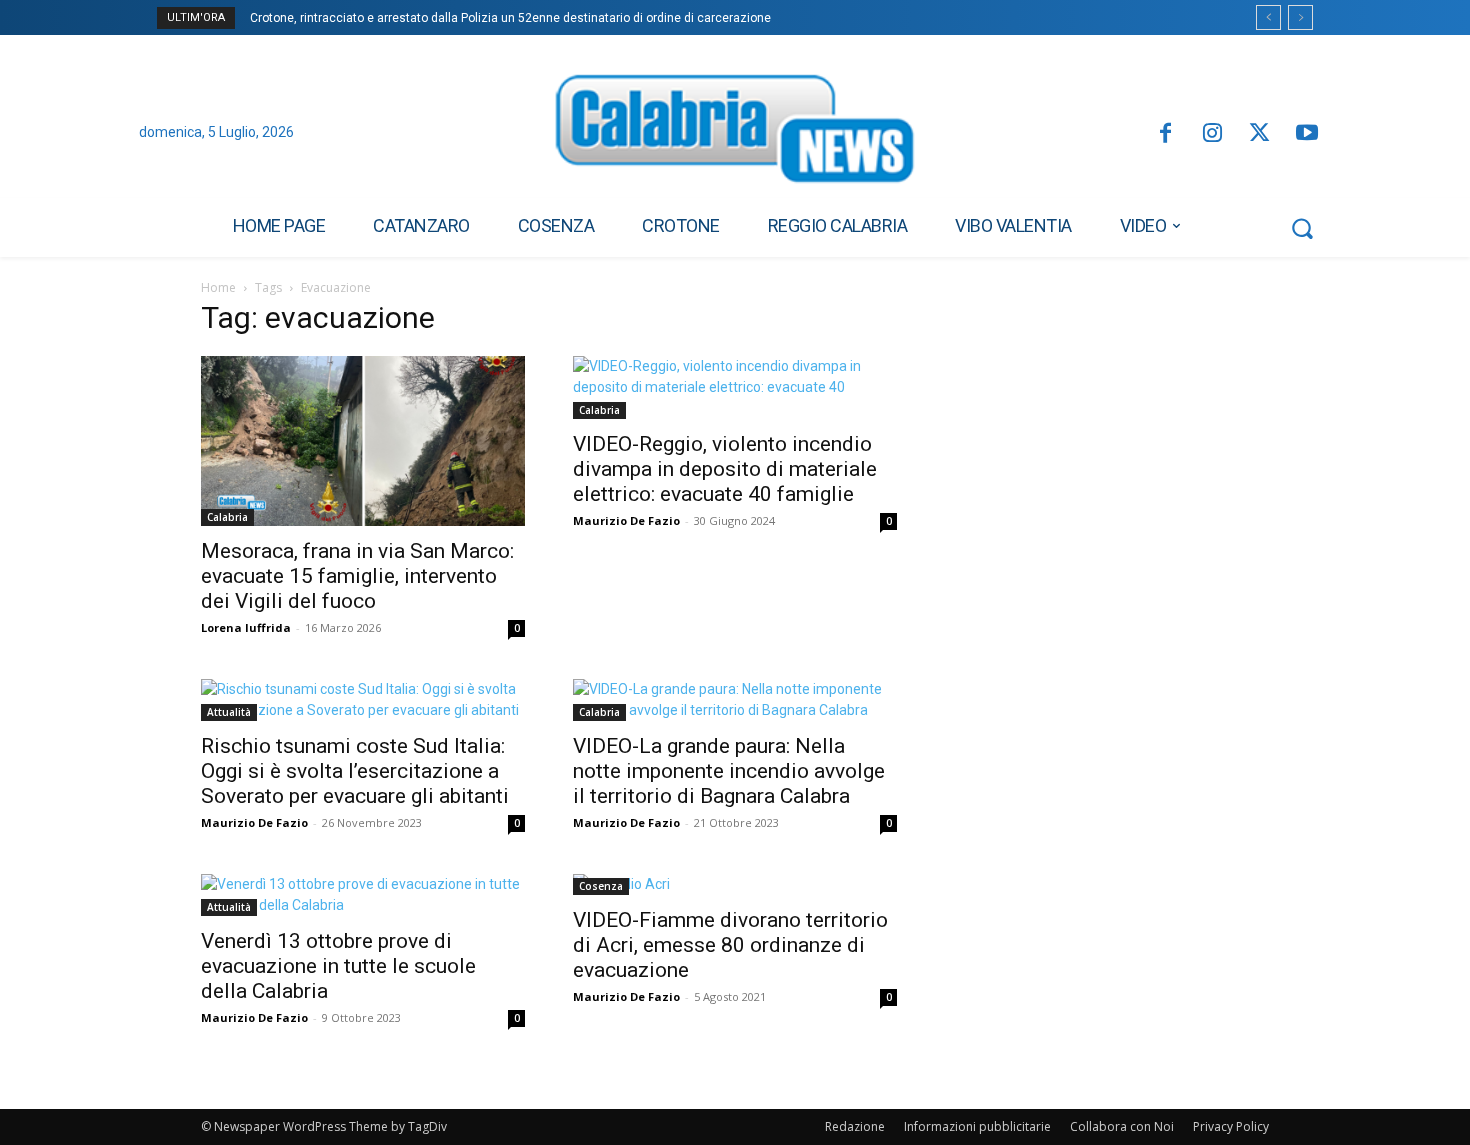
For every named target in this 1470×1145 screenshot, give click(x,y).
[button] (1302, 228)
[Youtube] (1307, 134)
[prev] (1268, 17)
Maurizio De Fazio (626, 520)
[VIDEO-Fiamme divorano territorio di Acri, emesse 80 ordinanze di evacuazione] (735, 884)
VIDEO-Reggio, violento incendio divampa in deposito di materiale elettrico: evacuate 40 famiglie (725, 469)
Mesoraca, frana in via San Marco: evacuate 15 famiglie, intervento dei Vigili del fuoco (357, 576)
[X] (1259, 134)
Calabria (227, 517)
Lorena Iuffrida (246, 627)
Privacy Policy (1231, 1126)
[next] (1300, 17)
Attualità (229, 712)
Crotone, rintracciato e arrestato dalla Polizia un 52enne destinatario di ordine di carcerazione (510, 18)
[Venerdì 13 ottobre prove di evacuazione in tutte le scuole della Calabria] (363, 895)
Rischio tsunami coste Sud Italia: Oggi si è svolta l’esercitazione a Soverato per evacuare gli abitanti (355, 771)
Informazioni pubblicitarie (977, 1126)
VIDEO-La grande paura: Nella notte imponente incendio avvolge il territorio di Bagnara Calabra (729, 771)
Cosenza (601, 886)
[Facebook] (1164, 134)
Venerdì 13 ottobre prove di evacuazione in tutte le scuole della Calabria (338, 966)
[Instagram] (1212, 134)
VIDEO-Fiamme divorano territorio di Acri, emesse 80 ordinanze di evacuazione (730, 945)
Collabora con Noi (1122, 1126)
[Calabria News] (735, 134)
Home (218, 287)
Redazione (855, 1126)
